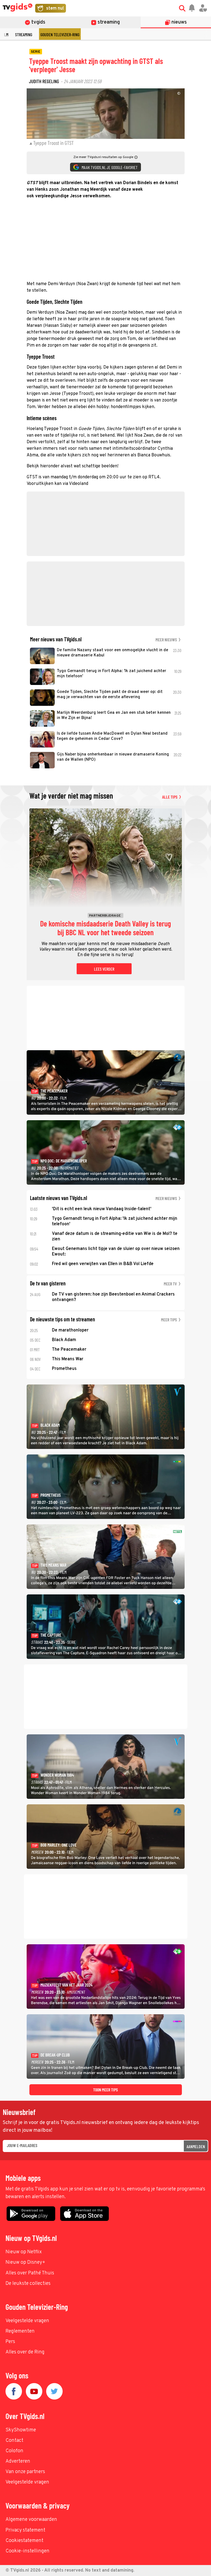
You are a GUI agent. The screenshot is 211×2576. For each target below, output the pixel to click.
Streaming (24, 34)
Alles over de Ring (25, 2352)
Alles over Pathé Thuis (30, 2273)
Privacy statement (25, 2530)
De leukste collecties (28, 2284)
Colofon (14, 2451)
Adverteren (18, 2461)
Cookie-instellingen (27, 2551)
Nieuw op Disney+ (25, 2262)
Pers (10, 2342)
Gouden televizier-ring (60, 34)
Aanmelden (196, 2146)
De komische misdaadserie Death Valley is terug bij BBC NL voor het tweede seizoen (105, 928)
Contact (14, 2441)
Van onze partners (25, 2472)
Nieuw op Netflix (24, 2252)
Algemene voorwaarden (31, 2520)
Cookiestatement (24, 2541)
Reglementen (20, 2331)
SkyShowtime (21, 2430)
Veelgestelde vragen (27, 2321)
